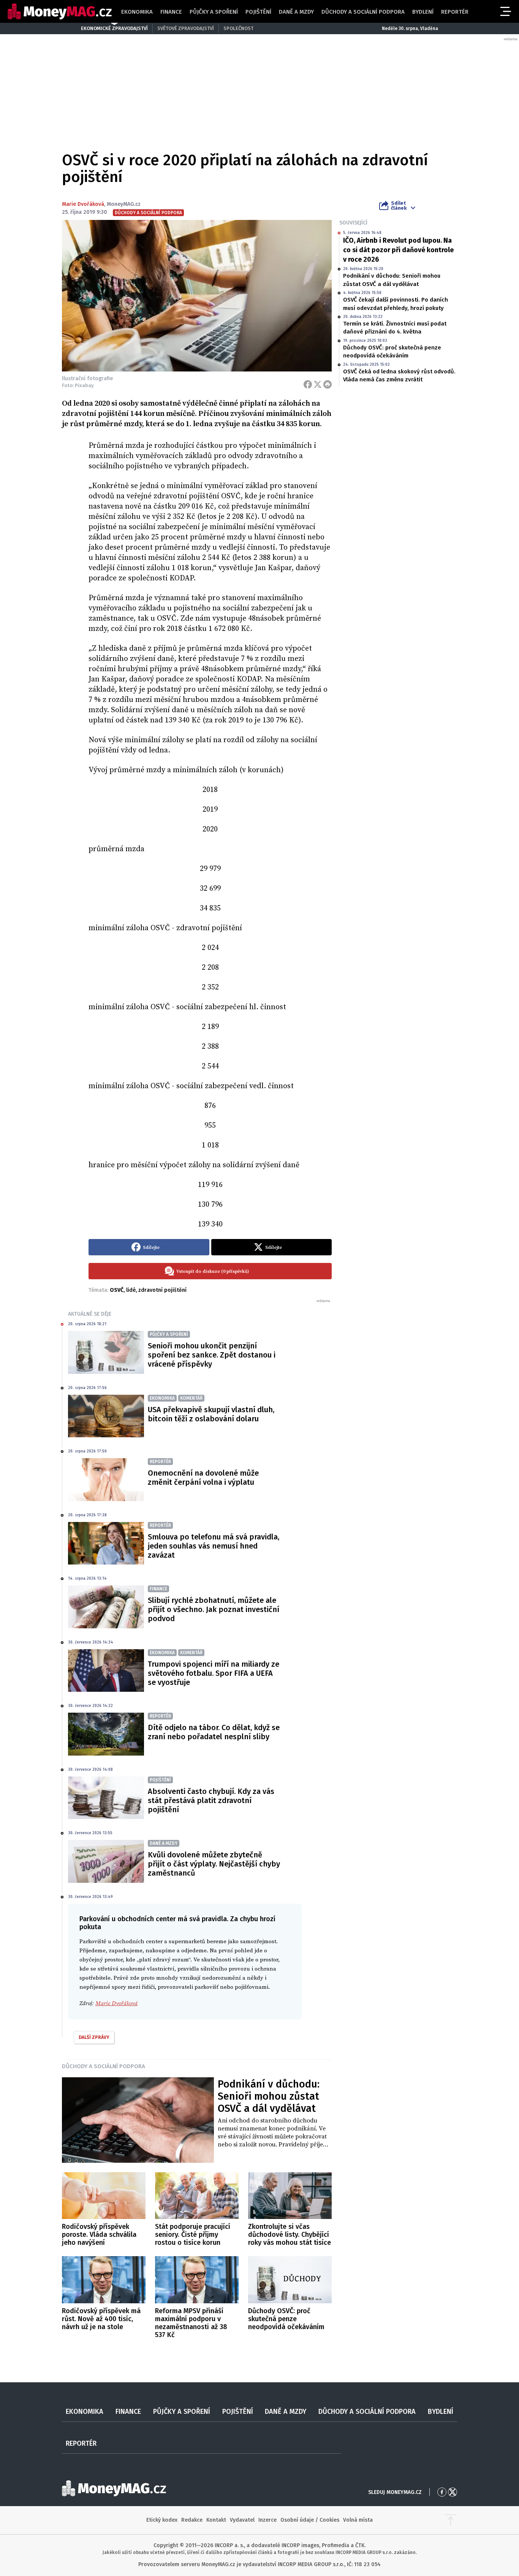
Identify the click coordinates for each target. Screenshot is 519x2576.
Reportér (455, 12)
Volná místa (358, 2520)
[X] (318, 384)
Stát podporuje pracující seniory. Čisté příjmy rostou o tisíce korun (193, 2235)
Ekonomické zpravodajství (114, 28)
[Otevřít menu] (505, 11)
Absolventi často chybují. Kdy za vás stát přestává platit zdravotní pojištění (211, 1800)
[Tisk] (328, 384)
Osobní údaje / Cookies (310, 2520)
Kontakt (216, 2520)
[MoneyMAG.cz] (60, 12)
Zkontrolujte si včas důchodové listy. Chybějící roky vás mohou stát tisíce (290, 2235)
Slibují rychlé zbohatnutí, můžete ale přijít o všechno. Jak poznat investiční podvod (214, 1609)
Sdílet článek (399, 205)
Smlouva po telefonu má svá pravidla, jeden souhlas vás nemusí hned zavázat (214, 1546)
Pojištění (258, 12)
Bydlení (423, 12)
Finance (171, 12)
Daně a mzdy (296, 12)
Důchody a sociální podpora (363, 12)
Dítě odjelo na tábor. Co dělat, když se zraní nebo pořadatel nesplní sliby (214, 1732)
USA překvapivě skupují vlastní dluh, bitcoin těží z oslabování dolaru (211, 1414)
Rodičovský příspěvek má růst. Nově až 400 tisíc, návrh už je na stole (101, 2319)
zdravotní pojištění (162, 1290)
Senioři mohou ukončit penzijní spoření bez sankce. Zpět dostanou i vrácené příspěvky (212, 1355)
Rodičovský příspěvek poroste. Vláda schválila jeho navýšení (99, 2235)
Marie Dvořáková (83, 204)
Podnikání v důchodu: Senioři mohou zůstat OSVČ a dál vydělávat (392, 280)
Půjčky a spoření (214, 12)
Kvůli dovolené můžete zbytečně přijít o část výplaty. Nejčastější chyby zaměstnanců (214, 1864)
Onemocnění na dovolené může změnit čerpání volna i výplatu (203, 1478)
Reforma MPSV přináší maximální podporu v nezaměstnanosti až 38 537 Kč (191, 2323)
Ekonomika (137, 12)
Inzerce (267, 2520)
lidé (131, 1290)
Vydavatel (242, 2520)
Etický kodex (162, 2520)
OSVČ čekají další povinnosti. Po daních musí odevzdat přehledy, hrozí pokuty (396, 304)
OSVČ (117, 1290)
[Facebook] (308, 384)
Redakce (192, 2520)
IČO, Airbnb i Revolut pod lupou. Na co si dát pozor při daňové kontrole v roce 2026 (398, 250)
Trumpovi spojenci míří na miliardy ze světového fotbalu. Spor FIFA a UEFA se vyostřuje (214, 1673)
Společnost (238, 28)
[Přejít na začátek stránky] (451, 2520)
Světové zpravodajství (186, 28)
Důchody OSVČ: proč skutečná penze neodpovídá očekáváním (392, 352)
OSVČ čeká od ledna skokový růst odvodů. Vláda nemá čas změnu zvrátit (399, 375)
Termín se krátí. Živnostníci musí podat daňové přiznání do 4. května (395, 328)
